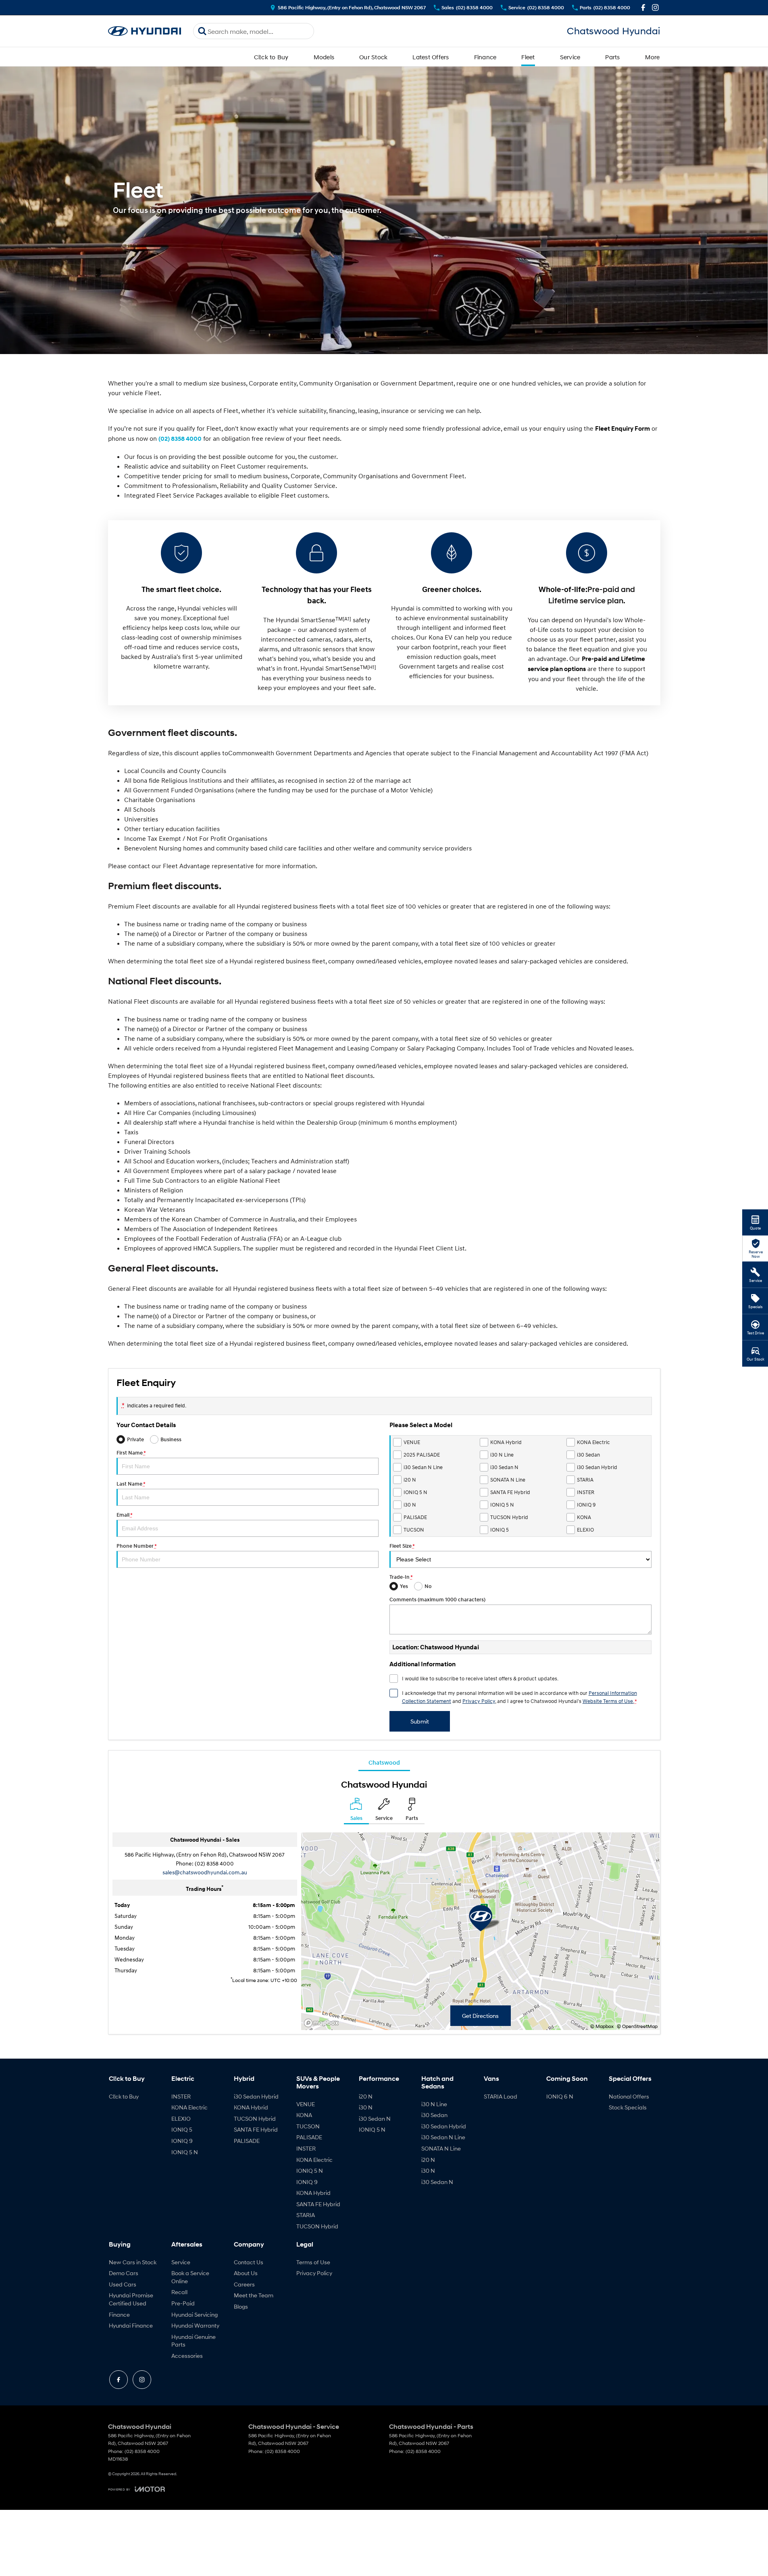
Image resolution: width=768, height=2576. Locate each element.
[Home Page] (145, 31)
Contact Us (249, 2262)
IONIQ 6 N (560, 2096)
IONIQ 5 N (185, 2152)
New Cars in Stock (133, 2262)
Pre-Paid (183, 2303)
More (652, 57)
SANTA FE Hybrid (256, 2129)
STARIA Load (501, 2096)
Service (570, 57)
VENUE (306, 2104)
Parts (612, 57)
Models (324, 57)
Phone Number (136, 1546)
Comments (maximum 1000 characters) (437, 1600)
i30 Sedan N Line (443, 2137)
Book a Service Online (190, 2277)
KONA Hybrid (251, 2107)
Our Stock (373, 57)
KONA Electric (189, 2107)
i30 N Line (434, 2104)
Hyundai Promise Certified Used (131, 2299)
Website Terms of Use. (608, 1701)
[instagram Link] (655, 7)
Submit (420, 1721)
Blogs (241, 2306)
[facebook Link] (643, 7)
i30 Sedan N (375, 2119)
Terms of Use (313, 2262)
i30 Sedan (434, 2115)
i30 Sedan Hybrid (256, 2096)
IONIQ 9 (182, 2141)
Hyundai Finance (131, 2325)
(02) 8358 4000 (180, 439)
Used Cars (123, 2284)
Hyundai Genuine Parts (194, 2341)
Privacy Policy (479, 1701)
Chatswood (384, 1762)
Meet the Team (254, 2295)
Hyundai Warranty (195, 2325)
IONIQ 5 (182, 2129)
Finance (485, 57)
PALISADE (247, 2141)
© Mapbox (602, 2026)
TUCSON (308, 2126)
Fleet (528, 57)
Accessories (187, 2356)
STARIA (306, 2215)
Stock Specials (628, 2107)
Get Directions (480, 2016)
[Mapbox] (323, 2023)
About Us (246, 2273)
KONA (304, 2115)
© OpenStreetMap (637, 2026)
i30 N (366, 2107)
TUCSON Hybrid (255, 2119)
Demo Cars (124, 2273)
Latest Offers (431, 57)
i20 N (366, 2096)
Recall (179, 2292)
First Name (131, 1453)
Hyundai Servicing (195, 2314)
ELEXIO (181, 2119)
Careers (244, 2284)
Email (124, 1515)
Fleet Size (402, 1546)
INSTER (181, 2096)
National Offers (629, 2096)
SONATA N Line (441, 2148)
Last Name (131, 1484)
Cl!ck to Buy (271, 57)
